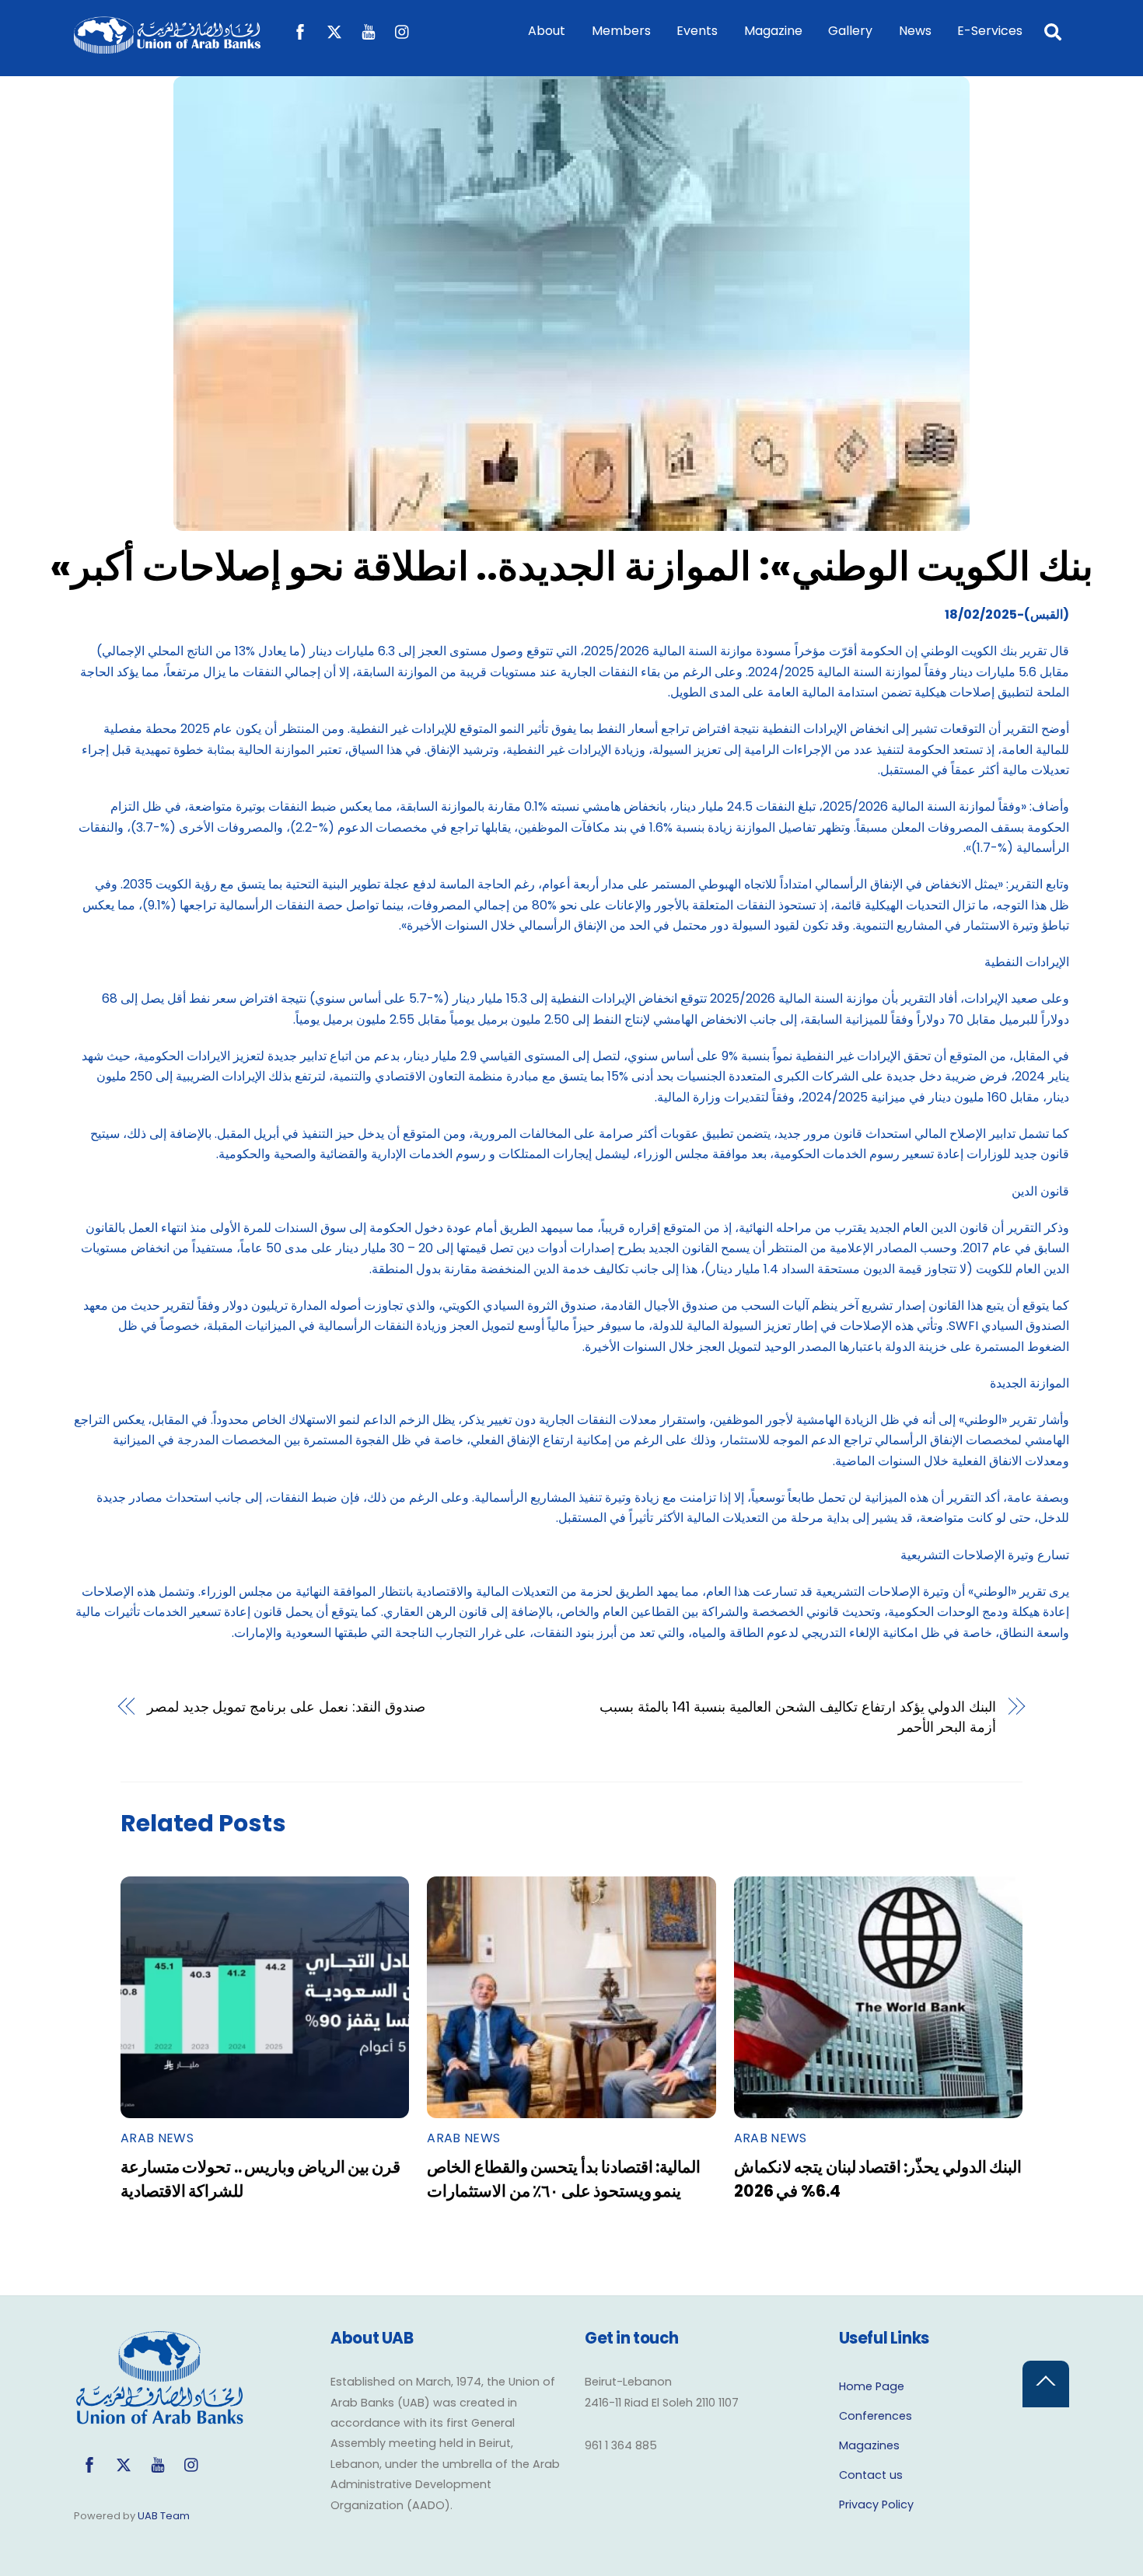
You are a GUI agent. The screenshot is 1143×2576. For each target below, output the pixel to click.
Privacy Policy (876, 2504)
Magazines (869, 2445)
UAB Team (164, 2516)
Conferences (876, 2416)
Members (621, 31)
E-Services (990, 31)
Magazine (773, 31)
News (915, 31)
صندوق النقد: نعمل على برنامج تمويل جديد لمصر (286, 1707)
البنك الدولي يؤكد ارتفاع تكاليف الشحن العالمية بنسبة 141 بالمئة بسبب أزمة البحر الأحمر (798, 1717)
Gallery (850, 31)
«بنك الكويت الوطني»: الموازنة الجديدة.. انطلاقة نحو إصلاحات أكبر (571, 566)
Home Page (872, 2386)
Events (697, 31)
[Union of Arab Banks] (167, 46)
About (547, 31)
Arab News (157, 2138)
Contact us (871, 2475)
